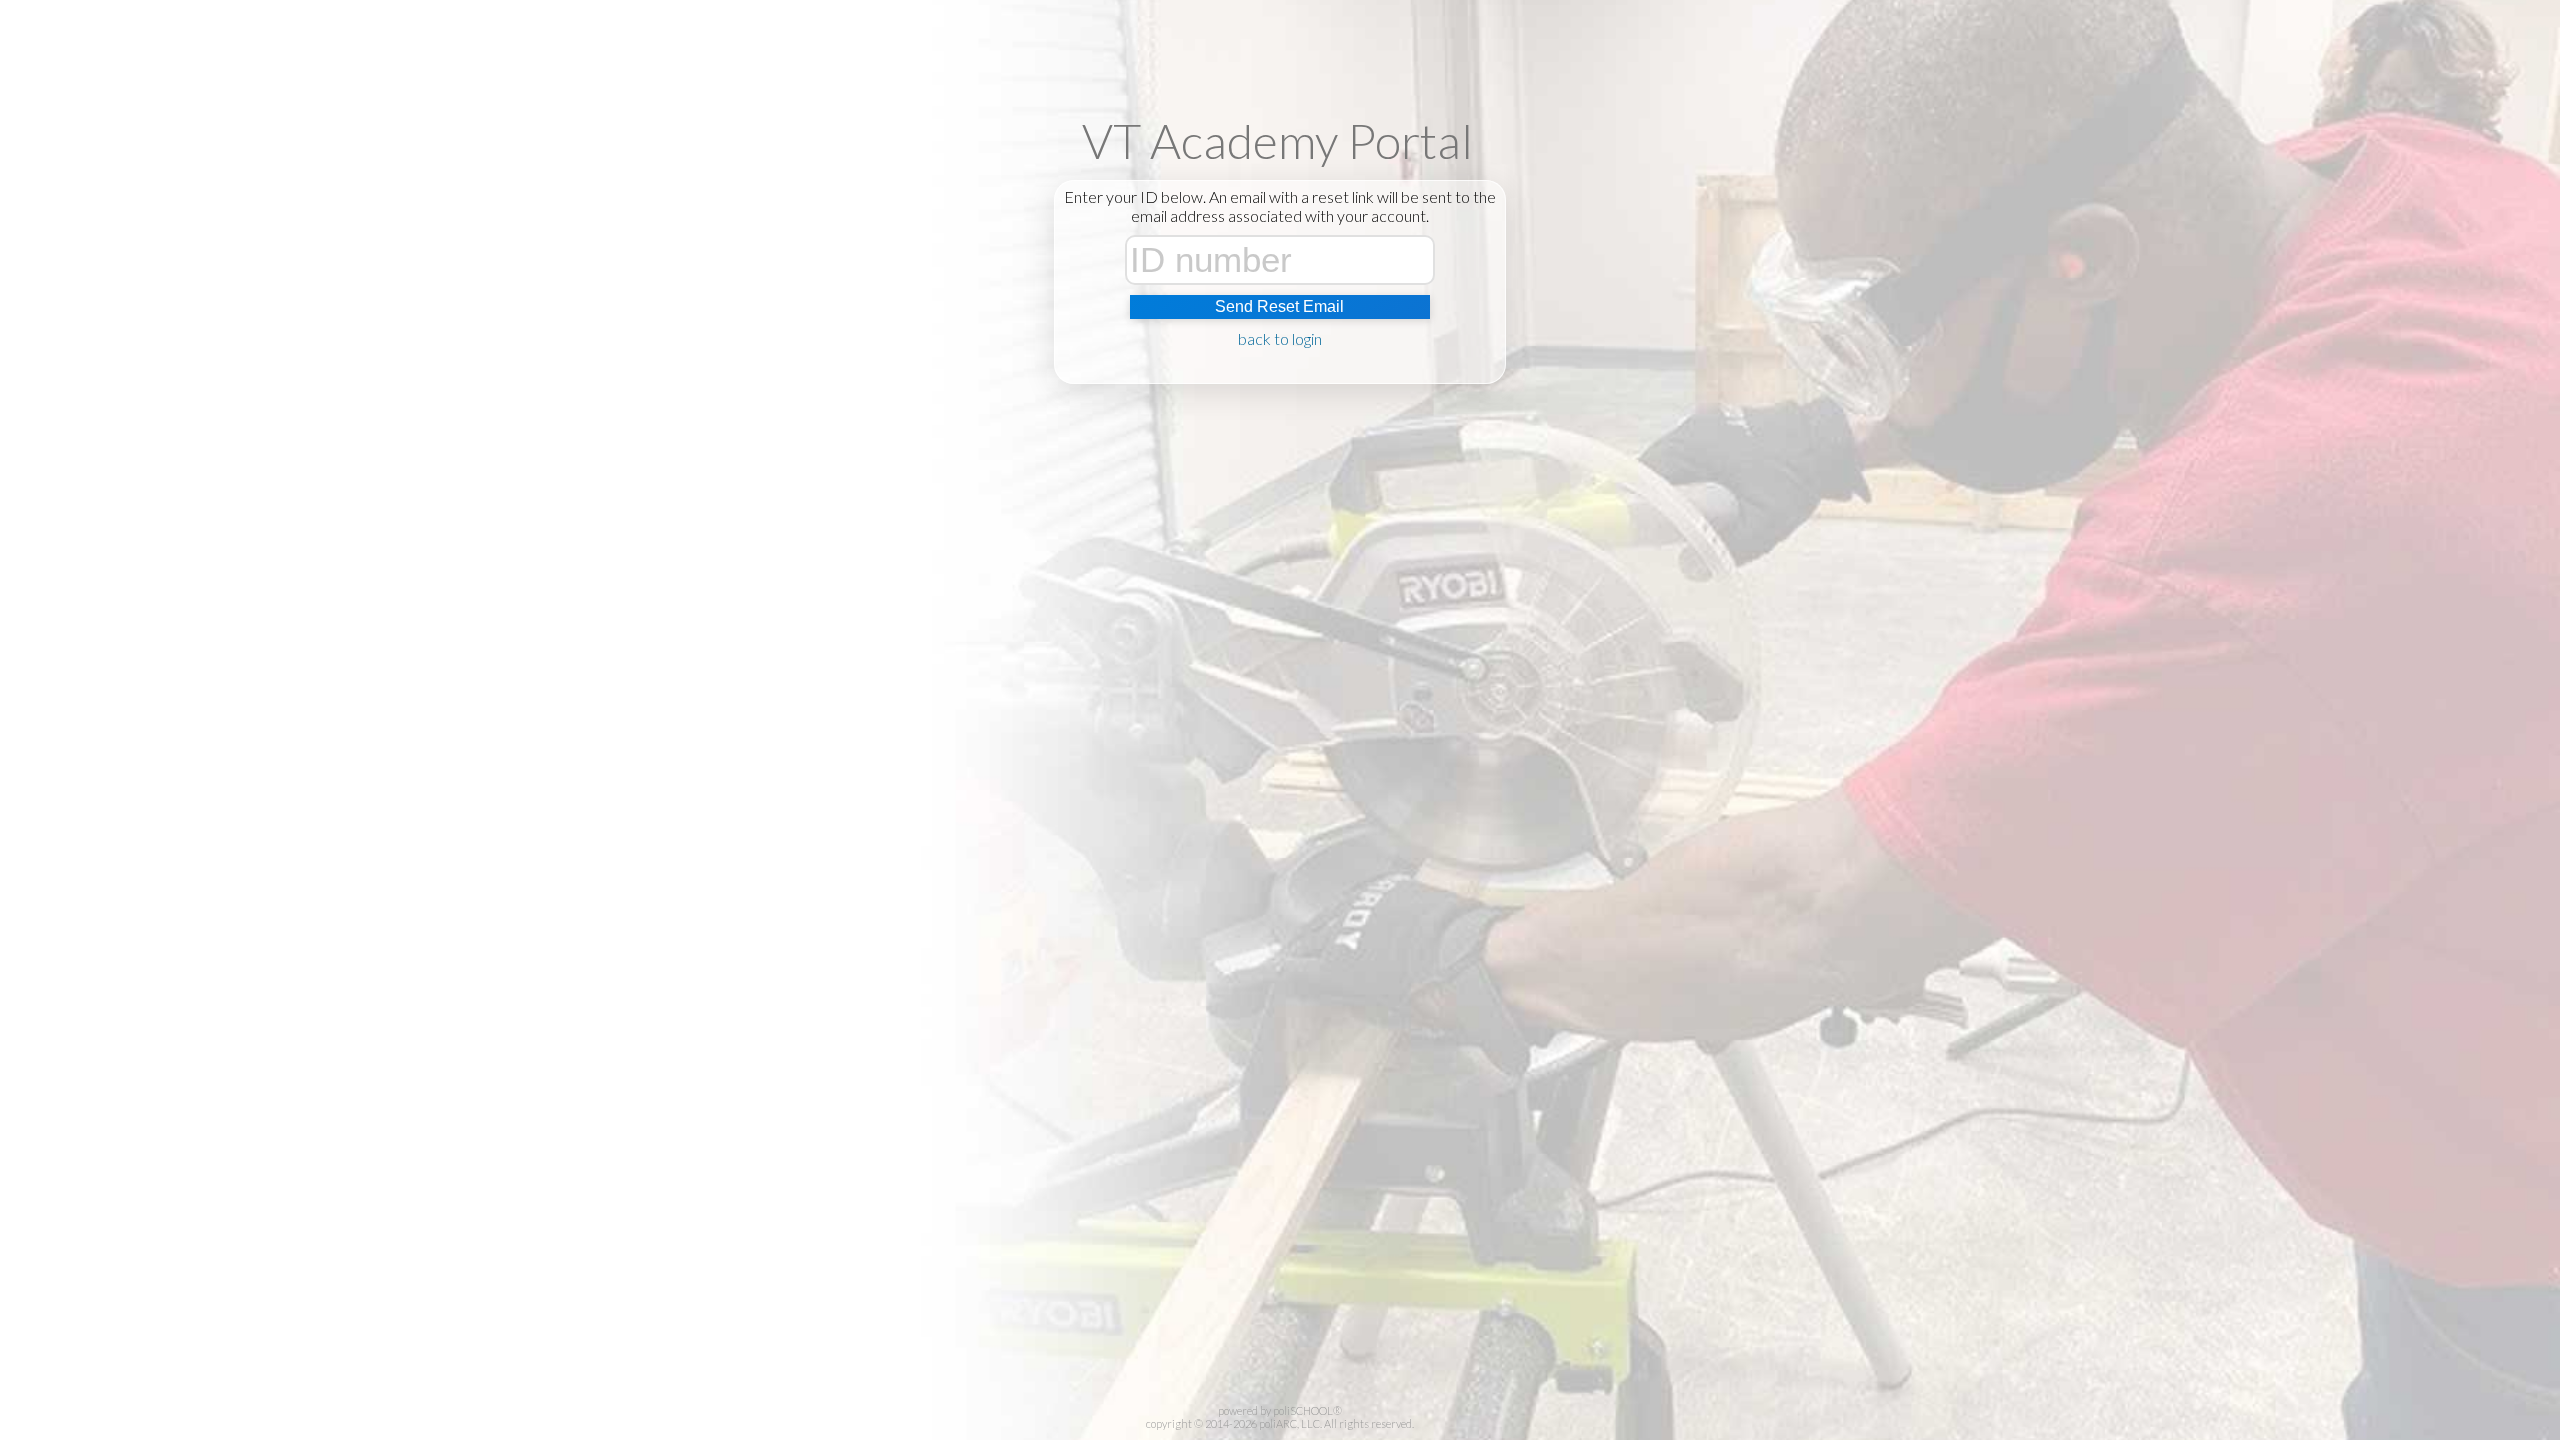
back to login (1280, 338)
